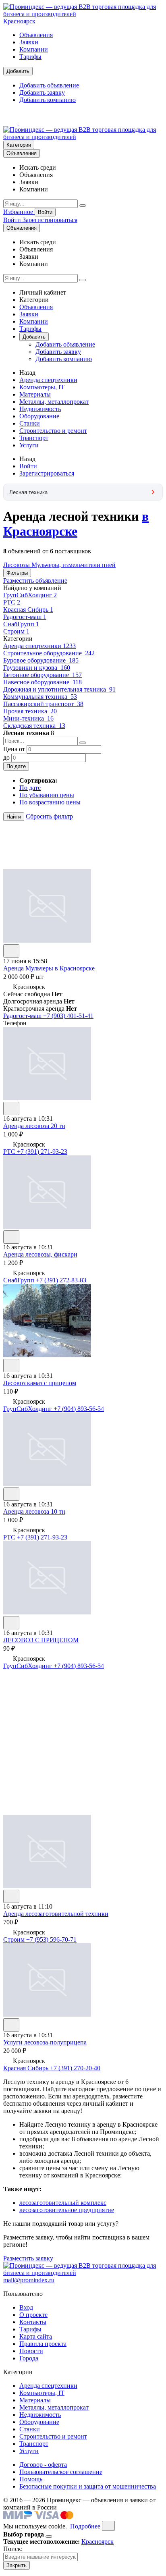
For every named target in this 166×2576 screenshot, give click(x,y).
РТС (12, 602)
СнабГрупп (21, 624)
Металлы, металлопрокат (54, 402)
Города (29, 2358)
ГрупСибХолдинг (30, 595)
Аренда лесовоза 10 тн (34, 1511)
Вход (26, 2307)
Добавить (18, 71)
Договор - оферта (43, 2465)
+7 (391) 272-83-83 (61, 1280)
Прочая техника (30, 711)
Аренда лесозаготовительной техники (56, 1914)
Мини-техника (28, 718)
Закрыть (17, 2565)
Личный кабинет (43, 292)
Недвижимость (40, 409)
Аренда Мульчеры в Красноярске (49, 968)
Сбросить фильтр (49, 816)
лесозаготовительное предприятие (67, 2210)
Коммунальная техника (40, 697)
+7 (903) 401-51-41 (68, 1016)
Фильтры (17, 573)
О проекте (33, 2315)
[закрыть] (108, 2526)
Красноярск (19, 21)
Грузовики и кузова (37, 668)
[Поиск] (83, 206)
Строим (16, 631)
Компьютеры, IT (42, 387)
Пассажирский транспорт (43, 704)
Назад (27, 373)
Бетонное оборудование (43, 675)
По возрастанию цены (50, 802)
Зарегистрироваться (50, 220)
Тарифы (30, 57)
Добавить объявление (49, 85)
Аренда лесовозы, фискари (40, 1254)
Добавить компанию (48, 100)
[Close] (49, 2537)
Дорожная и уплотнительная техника (59, 689)
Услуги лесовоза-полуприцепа (45, 2042)
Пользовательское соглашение (61, 2472)
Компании (34, 49)
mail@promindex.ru (29, 2280)
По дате (16, 766)
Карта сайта (36, 2336)
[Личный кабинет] (11, 122)
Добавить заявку (42, 92)
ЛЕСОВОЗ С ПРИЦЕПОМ (41, 1640)
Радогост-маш (25, 617)
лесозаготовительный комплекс (63, 2203)
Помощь (31, 2479)
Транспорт (34, 438)
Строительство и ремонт (53, 431)
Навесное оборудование (43, 682)
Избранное (19, 212)
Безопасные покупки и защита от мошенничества (88, 2486)
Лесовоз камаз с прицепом (40, 1383)
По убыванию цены (47, 795)
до (6, 757)
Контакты (33, 2322)
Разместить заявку (28, 2258)
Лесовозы (17, 565)
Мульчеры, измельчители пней (74, 565)
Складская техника (34, 726)
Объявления (36, 35)
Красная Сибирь (28, 610)
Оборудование (39, 416)
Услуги (29, 445)
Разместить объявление (35, 581)
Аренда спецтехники (48, 380)
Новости (31, 2351)
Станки (30, 423)
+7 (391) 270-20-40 (75, 2068)
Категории (19, 145)
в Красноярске (76, 524)
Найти (14, 817)
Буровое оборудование (41, 660)
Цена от (14, 749)
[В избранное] (11, 951)
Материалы (35, 394)
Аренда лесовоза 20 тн (34, 1126)
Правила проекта (43, 2344)
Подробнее (85, 2526)
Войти (45, 212)
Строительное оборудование (49, 653)
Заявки (29, 42)
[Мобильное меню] (27, 122)
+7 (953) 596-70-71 (51, 1939)
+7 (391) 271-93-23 (42, 1152)
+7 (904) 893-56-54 (79, 1409)
